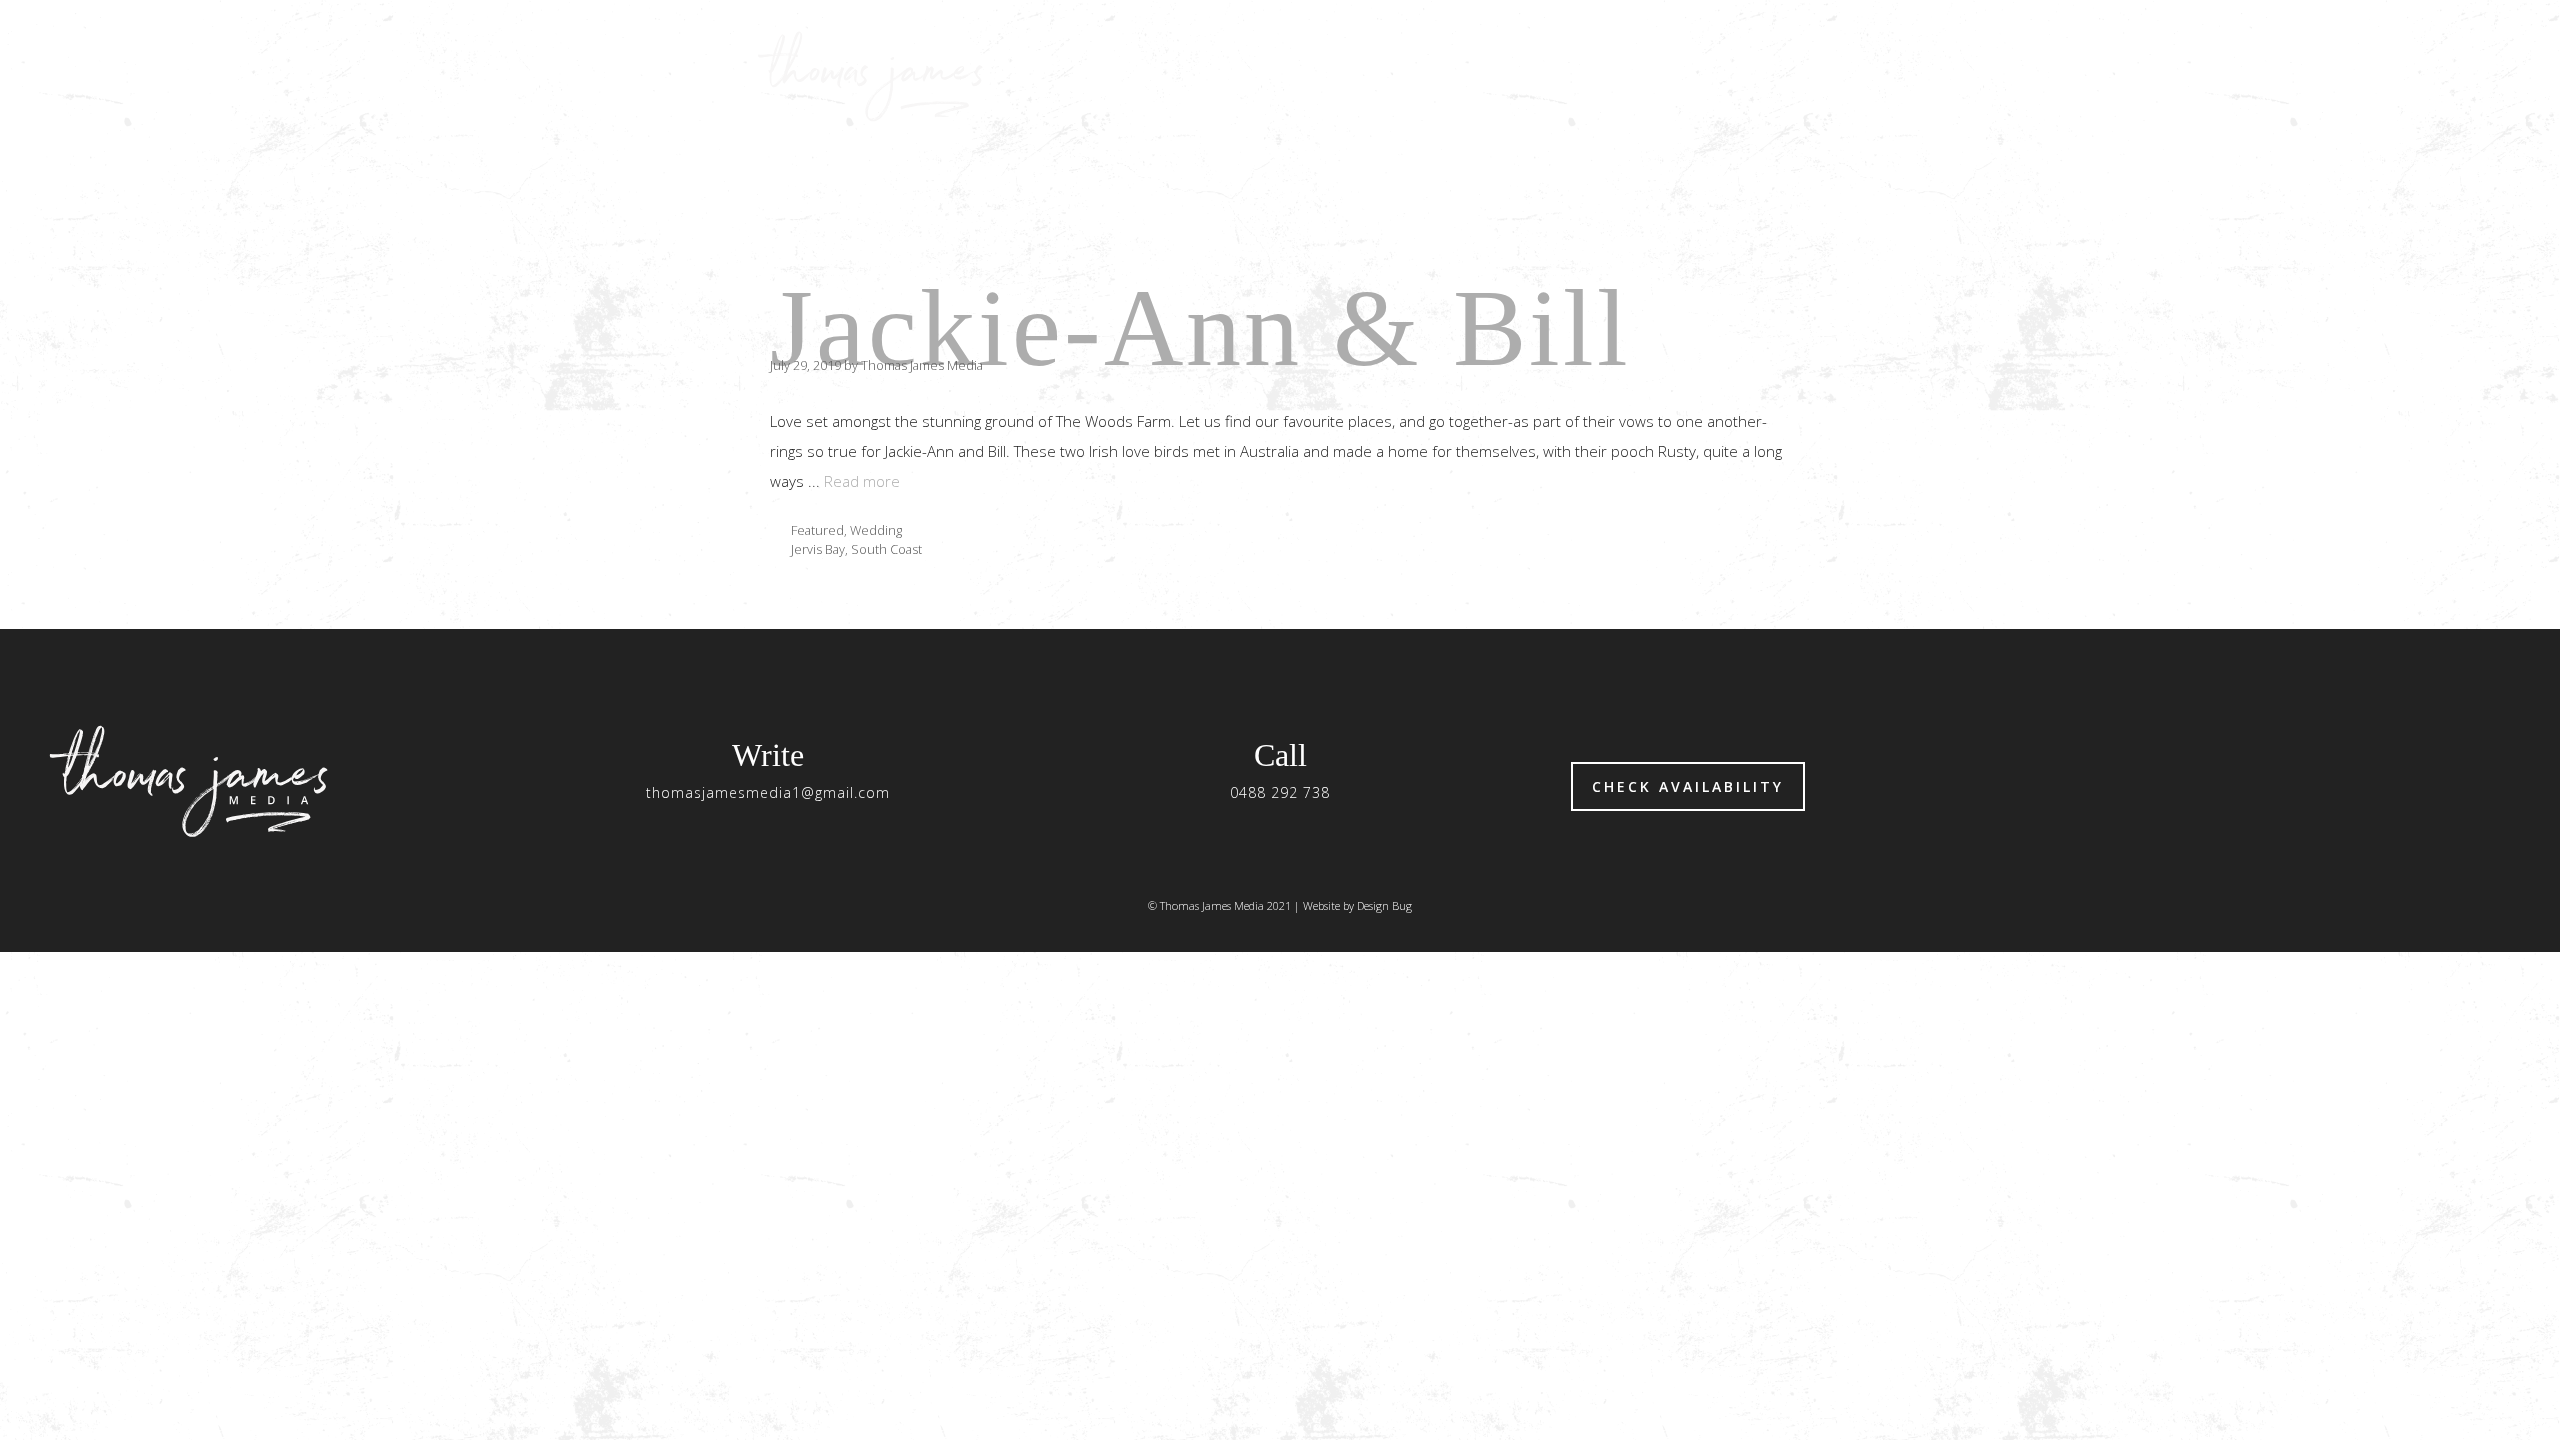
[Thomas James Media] (876, 75)
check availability (1688, 786)
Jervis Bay (818, 549)
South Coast (886, 549)
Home (1412, 75)
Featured (817, 530)
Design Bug (1384, 905)
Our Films (1526, 75)
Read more (862, 481)
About (1644, 75)
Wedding (876, 530)
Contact (1758, 75)
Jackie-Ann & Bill (1200, 328)
